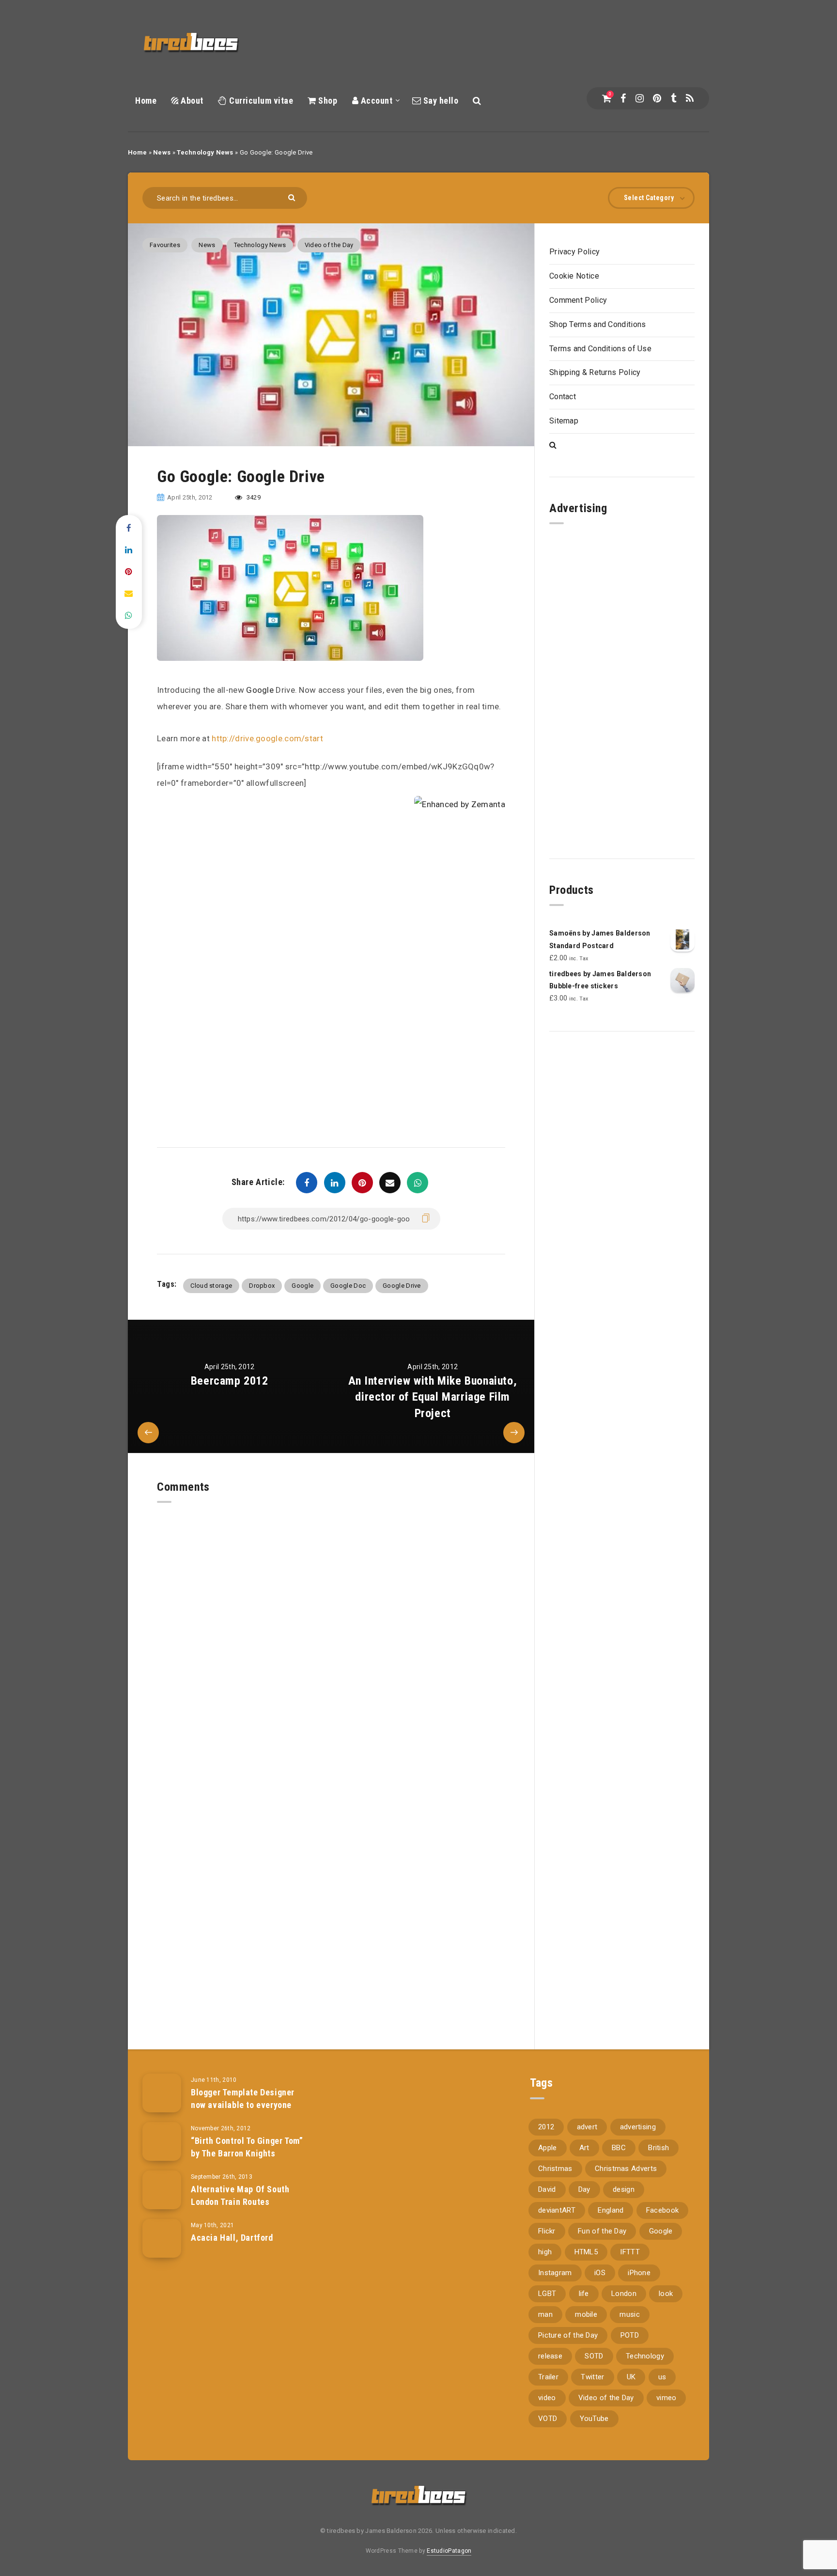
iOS (600, 2273)
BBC (619, 2148)
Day (584, 2189)
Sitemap (564, 421)
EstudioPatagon (449, 2551)
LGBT (547, 2294)
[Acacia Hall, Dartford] (162, 2238)
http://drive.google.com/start (267, 738)
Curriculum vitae (260, 101)
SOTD (594, 2356)
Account (375, 101)
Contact (563, 397)
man (545, 2314)
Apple (548, 2148)
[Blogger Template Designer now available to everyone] (162, 2093)
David (547, 2189)
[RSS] (690, 98)
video (547, 2398)
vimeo (666, 2398)
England (611, 2210)
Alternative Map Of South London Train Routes (240, 2195)
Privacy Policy (574, 252)
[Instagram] (640, 98)
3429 (253, 497)
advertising (638, 2127)
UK (631, 2377)
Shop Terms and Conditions (598, 324)
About (191, 101)
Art (584, 2148)
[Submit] (293, 197)
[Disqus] (331, 1624)
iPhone (639, 2273)
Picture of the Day (568, 2335)
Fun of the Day (602, 2231)
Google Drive (402, 1286)
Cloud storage (211, 1286)
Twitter (592, 2377)
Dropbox (262, 1286)
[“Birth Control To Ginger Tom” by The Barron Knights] (162, 2141)
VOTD (548, 2419)
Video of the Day (329, 245)
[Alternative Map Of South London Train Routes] (162, 2190)
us (662, 2377)
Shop (327, 101)
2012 (546, 2127)
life (584, 2294)
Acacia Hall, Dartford (232, 2238)
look (666, 2294)
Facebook (662, 2210)
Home (146, 101)
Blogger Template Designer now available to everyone (243, 2099)
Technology (645, 2356)
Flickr (547, 2231)
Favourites (165, 245)
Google (260, 690)
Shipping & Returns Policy (595, 372)
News (162, 152)
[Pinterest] (657, 98)
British (659, 2148)
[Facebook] (623, 98)
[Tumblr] (674, 98)
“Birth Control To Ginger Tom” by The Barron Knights (247, 2147)
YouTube (594, 2419)
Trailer (548, 2377)
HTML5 (586, 2252)
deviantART (557, 2210)
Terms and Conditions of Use (600, 349)
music (630, 2314)
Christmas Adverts (626, 2169)
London (624, 2294)
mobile (586, 2314)
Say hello (440, 101)
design (624, 2189)
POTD (630, 2335)
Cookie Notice (574, 276)
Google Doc (348, 1286)
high (545, 2252)
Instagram (555, 2273)
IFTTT (630, 2252)
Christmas (555, 2169)
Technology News (205, 152)
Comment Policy (578, 300)
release (550, 2356)
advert (587, 2127)
